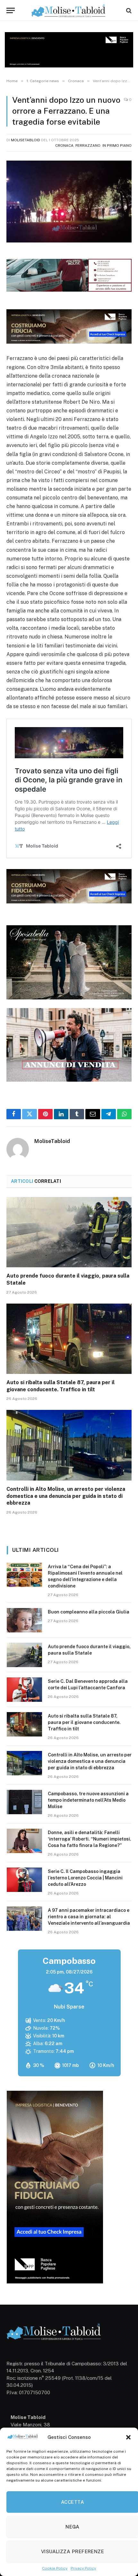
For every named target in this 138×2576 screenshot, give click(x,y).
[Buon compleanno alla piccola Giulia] (24, 1620)
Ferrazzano (88, 145)
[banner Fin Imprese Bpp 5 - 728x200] (69, 342)
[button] (128, 2437)
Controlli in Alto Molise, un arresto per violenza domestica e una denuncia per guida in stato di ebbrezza (66, 1496)
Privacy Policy (83, 2568)
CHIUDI (126, 2514)
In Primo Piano (117, 145)
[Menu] (11, 10)
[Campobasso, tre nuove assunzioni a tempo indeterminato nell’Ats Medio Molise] (24, 1802)
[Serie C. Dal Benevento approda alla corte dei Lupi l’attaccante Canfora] (24, 1690)
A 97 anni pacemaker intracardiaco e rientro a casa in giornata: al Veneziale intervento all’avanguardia (89, 1917)
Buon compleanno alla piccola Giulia (89, 1612)
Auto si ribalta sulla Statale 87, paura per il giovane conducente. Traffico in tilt (84, 1722)
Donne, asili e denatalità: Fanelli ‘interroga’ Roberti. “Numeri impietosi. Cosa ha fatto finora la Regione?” (90, 1839)
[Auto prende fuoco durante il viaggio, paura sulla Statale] (69, 1232)
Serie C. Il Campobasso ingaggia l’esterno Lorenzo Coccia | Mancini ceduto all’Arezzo (85, 1878)
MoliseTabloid (26, 140)
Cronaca (64, 145)
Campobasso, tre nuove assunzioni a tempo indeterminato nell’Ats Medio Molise (88, 1800)
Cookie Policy (55, 2568)
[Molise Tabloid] (69, 10)
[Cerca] (128, 10)
